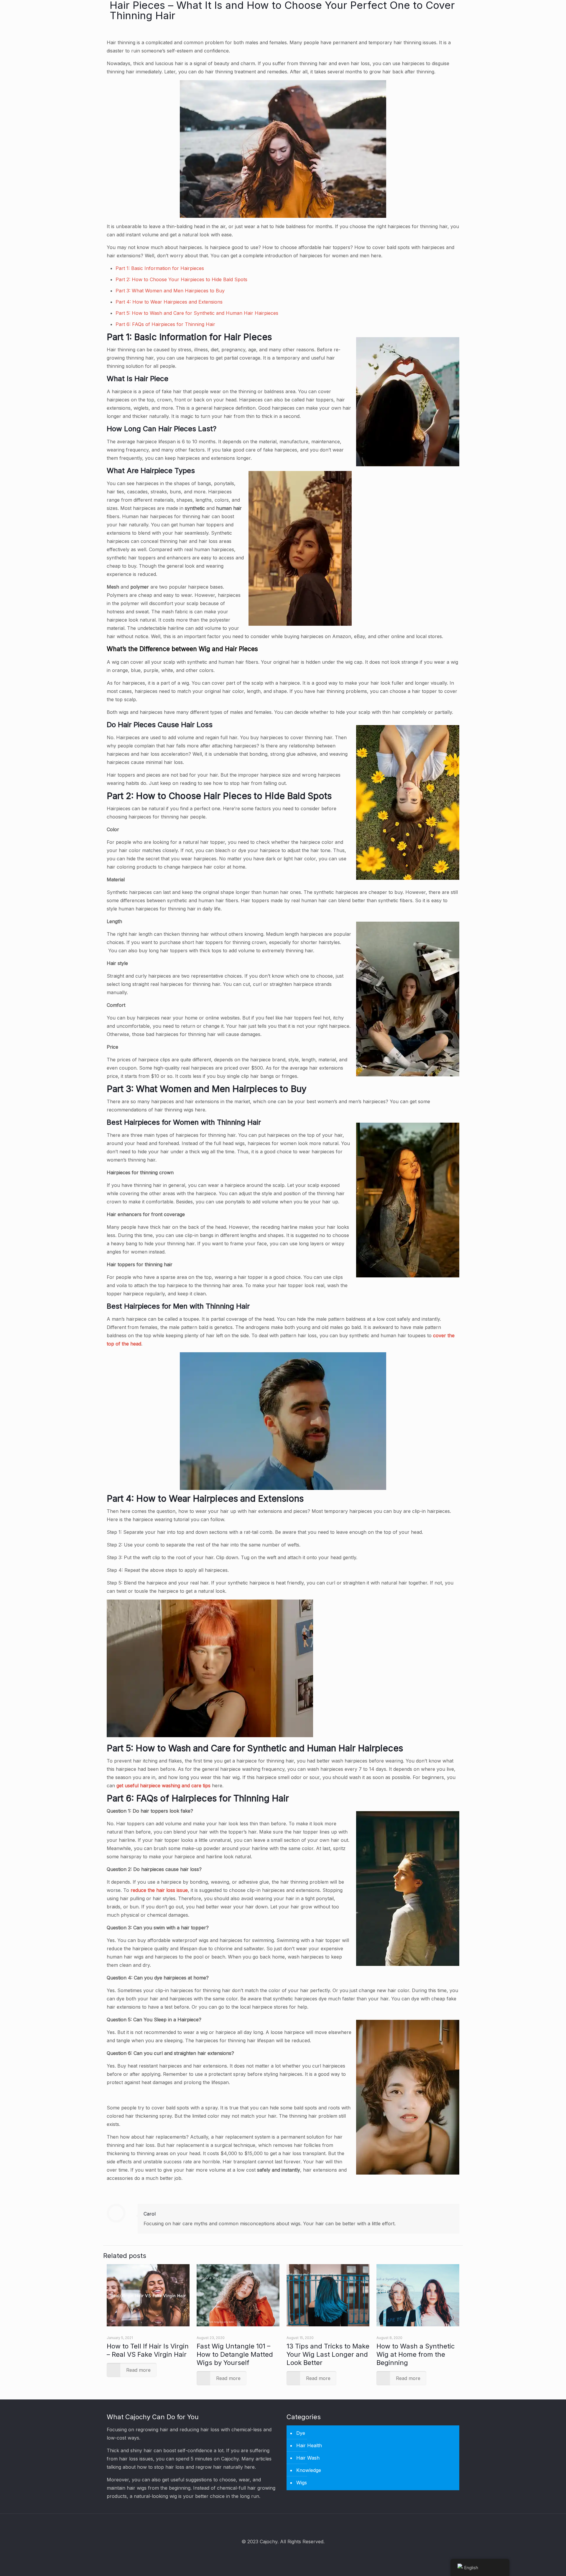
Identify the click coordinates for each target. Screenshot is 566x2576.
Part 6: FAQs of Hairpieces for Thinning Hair (165, 324)
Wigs (302, 2483)
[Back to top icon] (283, 2526)
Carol (150, 2214)
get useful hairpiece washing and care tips (163, 1786)
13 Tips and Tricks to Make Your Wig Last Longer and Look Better (328, 2354)
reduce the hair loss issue (159, 1890)
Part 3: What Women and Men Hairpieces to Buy (170, 291)
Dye (301, 2433)
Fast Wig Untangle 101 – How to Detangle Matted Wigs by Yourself (235, 2354)
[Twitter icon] (283, 2554)
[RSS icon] (291, 2554)
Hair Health (309, 2445)
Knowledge (309, 2470)
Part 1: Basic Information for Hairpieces (160, 268)
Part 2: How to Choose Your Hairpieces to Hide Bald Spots (181, 279)
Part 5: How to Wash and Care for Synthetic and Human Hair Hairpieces (197, 313)
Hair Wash (308, 2458)
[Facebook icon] (275, 2554)
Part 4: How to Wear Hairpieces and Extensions (169, 302)
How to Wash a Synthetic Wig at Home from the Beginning (416, 2354)
